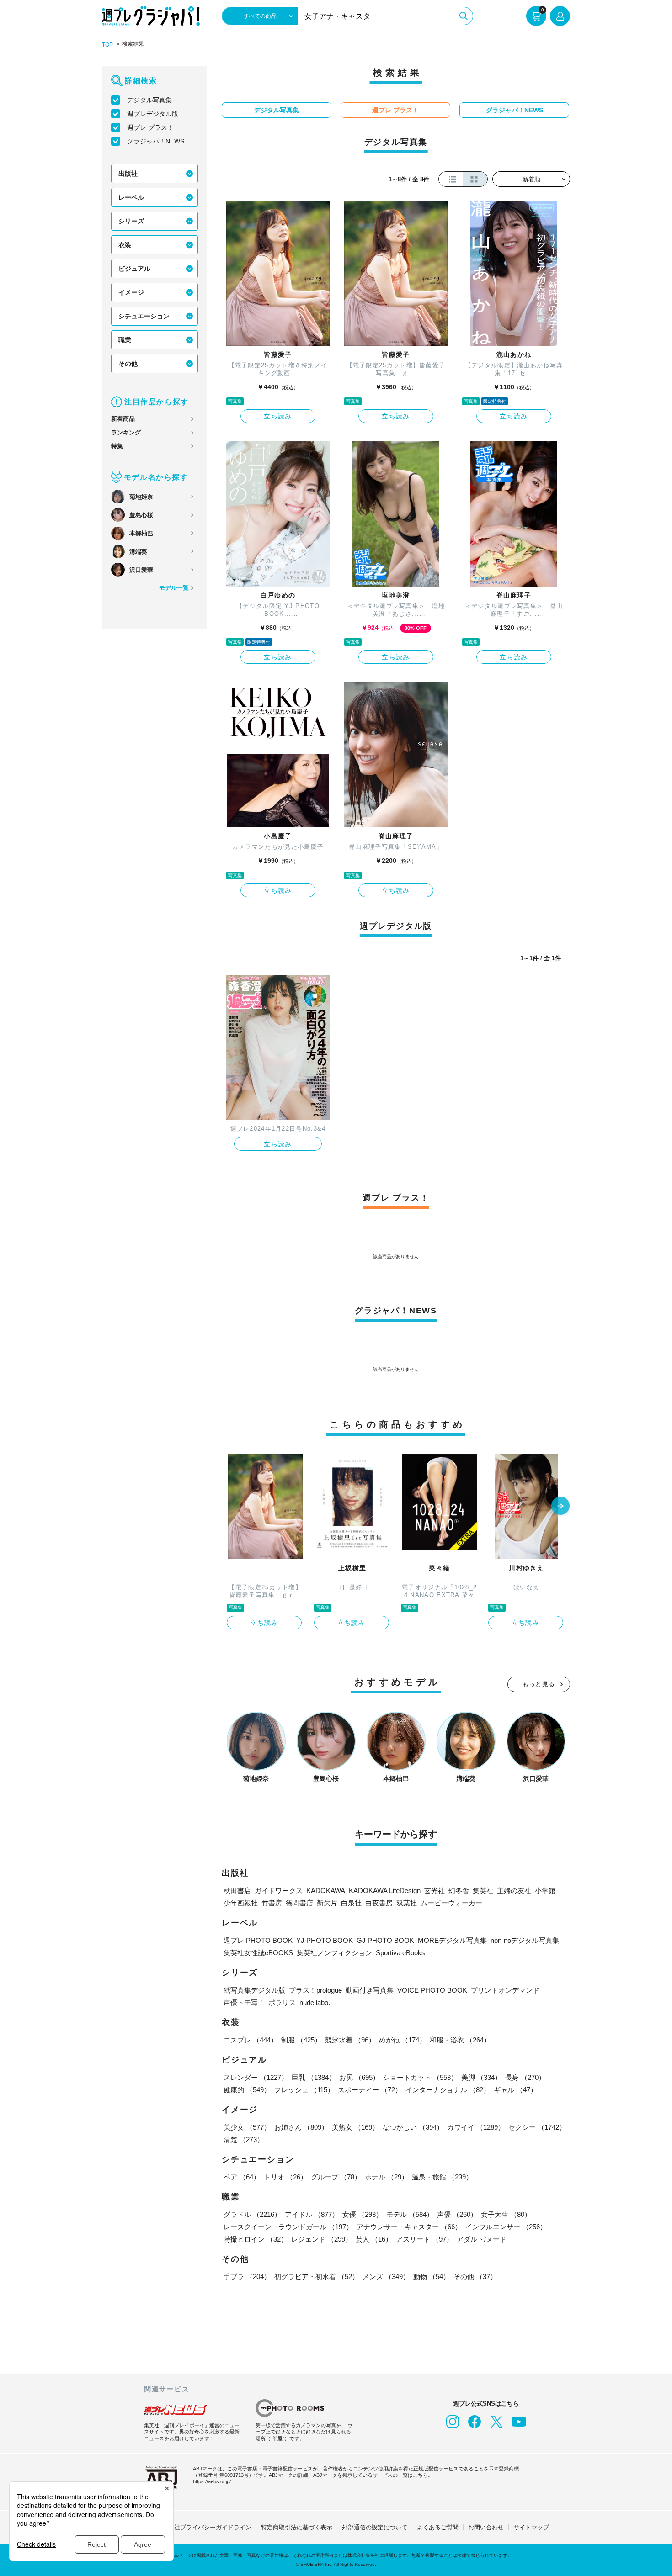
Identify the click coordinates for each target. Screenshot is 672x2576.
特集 (117, 446)
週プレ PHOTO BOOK (258, 1940)
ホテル (387, 2177)
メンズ (386, 2277)
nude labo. (315, 2002)
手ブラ (247, 2277)
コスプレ (251, 2040)
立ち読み (278, 416)
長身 (525, 2077)
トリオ (285, 2177)
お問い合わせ (486, 2527)
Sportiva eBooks (400, 1953)
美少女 (247, 2127)
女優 (363, 2214)
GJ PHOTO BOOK (385, 1940)
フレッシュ (304, 2090)
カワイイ (476, 2127)
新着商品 (123, 419)
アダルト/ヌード (482, 2239)
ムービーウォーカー (451, 1903)
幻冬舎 (459, 1891)
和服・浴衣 (460, 2040)
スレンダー (256, 2077)
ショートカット (420, 2077)
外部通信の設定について (375, 2527)
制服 (301, 2040)
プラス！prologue (315, 1990)
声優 (457, 2214)
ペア (242, 2177)
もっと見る (539, 1684)
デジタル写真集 (149, 100)
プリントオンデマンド (505, 1990)
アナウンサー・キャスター (409, 2227)
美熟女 (355, 2127)
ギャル (515, 2090)
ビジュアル (134, 269)
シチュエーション (144, 316)
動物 (432, 2277)
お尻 (359, 2077)
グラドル (252, 2214)
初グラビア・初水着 (317, 2277)
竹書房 (272, 1903)
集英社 (483, 1891)
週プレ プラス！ (150, 127)
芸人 (374, 2239)
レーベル (131, 197)
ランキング (126, 432)
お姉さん (301, 2127)
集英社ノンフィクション (334, 1953)
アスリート (424, 2239)
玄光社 (435, 1891)
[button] (560, 1507)
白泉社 (351, 1903)
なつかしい (413, 2127)
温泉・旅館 (442, 2177)
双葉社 (407, 1903)
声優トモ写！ (244, 2002)
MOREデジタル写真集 (452, 1940)
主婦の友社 (514, 1891)
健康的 (247, 2090)
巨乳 (314, 2077)
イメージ (131, 292)
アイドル (312, 2214)
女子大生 (506, 2214)
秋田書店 (237, 1891)
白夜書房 (379, 1903)
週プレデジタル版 (153, 114)
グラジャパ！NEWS (156, 141)
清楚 (244, 2140)
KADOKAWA (326, 1891)
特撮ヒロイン (256, 2239)
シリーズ (131, 221)
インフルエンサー (506, 2227)
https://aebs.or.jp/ (212, 2481)
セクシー (537, 2127)
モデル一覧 (174, 588)
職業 (125, 340)
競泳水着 (350, 2040)
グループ (336, 2177)
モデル (410, 2214)
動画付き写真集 (370, 1990)
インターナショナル (448, 2090)
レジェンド (322, 2239)
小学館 (545, 1891)
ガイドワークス (279, 1891)
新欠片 (327, 1903)
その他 (128, 364)
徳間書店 (299, 1903)
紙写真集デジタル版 (254, 1990)
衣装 (125, 245)
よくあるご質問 (438, 2527)
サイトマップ (531, 2527)
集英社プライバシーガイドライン (207, 2527)
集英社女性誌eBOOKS (258, 1953)
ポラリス (282, 2002)
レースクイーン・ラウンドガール (288, 2227)
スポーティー (370, 2090)
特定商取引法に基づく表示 (297, 2527)
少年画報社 (241, 1903)
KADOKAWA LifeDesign (385, 1891)
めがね (403, 2040)
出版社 (128, 174)
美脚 (481, 2077)
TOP (107, 45)
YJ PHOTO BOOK (325, 1940)
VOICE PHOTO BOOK (432, 1990)
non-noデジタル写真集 (525, 1940)
